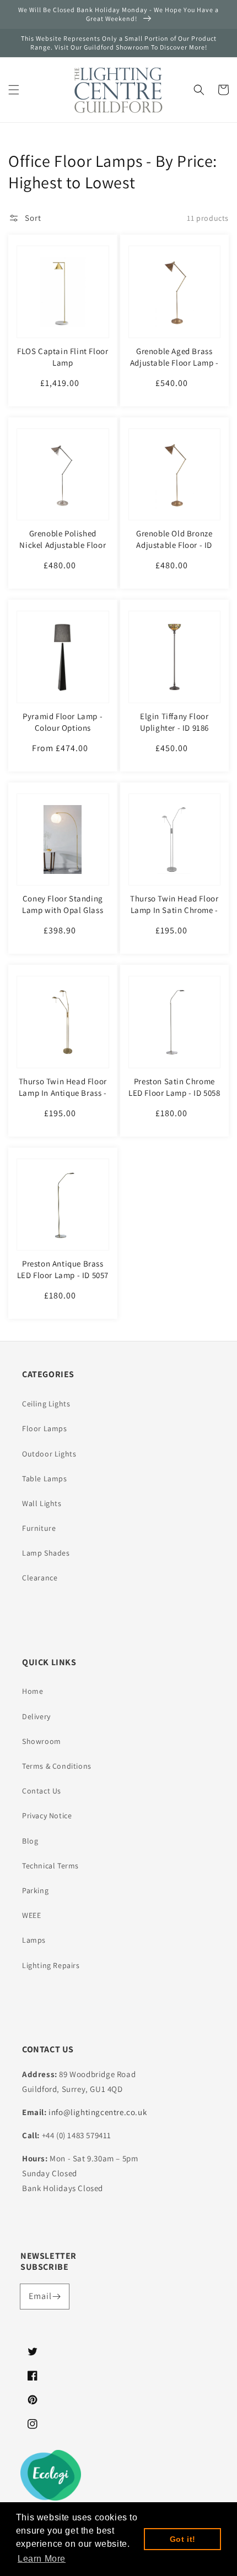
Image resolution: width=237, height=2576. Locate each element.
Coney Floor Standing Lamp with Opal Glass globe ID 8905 (63, 910)
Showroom (42, 1741)
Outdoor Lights (49, 1454)
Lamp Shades (46, 1553)
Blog (30, 1841)
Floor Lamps (45, 1428)
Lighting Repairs (51, 1965)
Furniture (39, 1528)
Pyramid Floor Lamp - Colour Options (63, 722)
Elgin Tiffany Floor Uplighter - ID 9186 (174, 722)
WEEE (31, 1915)
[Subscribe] (57, 2296)
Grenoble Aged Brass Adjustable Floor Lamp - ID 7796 (174, 363)
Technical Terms (50, 1866)
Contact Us (42, 1791)
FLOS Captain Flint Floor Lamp (63, 357)
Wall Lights (42, 1503)
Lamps (34, 1940)
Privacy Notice (47, 1816)
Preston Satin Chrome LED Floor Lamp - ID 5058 (174, 1087)
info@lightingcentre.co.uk (98, 2112)
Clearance (40, 1578)
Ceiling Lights (46, 1404)
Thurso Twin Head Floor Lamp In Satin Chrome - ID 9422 (174, 910)
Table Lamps (45, 1479)
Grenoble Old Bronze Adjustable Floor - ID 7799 (174, 545)
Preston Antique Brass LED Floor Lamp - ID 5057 (63, 1269)
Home (33, 1691)
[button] (14, 90)
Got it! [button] (183, 2539)
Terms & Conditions (57, 1766)
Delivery (36, 1716)
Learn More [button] (42, 2559)
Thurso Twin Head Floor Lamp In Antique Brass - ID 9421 (63, 1093)
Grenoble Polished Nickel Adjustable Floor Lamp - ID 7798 (63, 545)
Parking (35, 1890)
